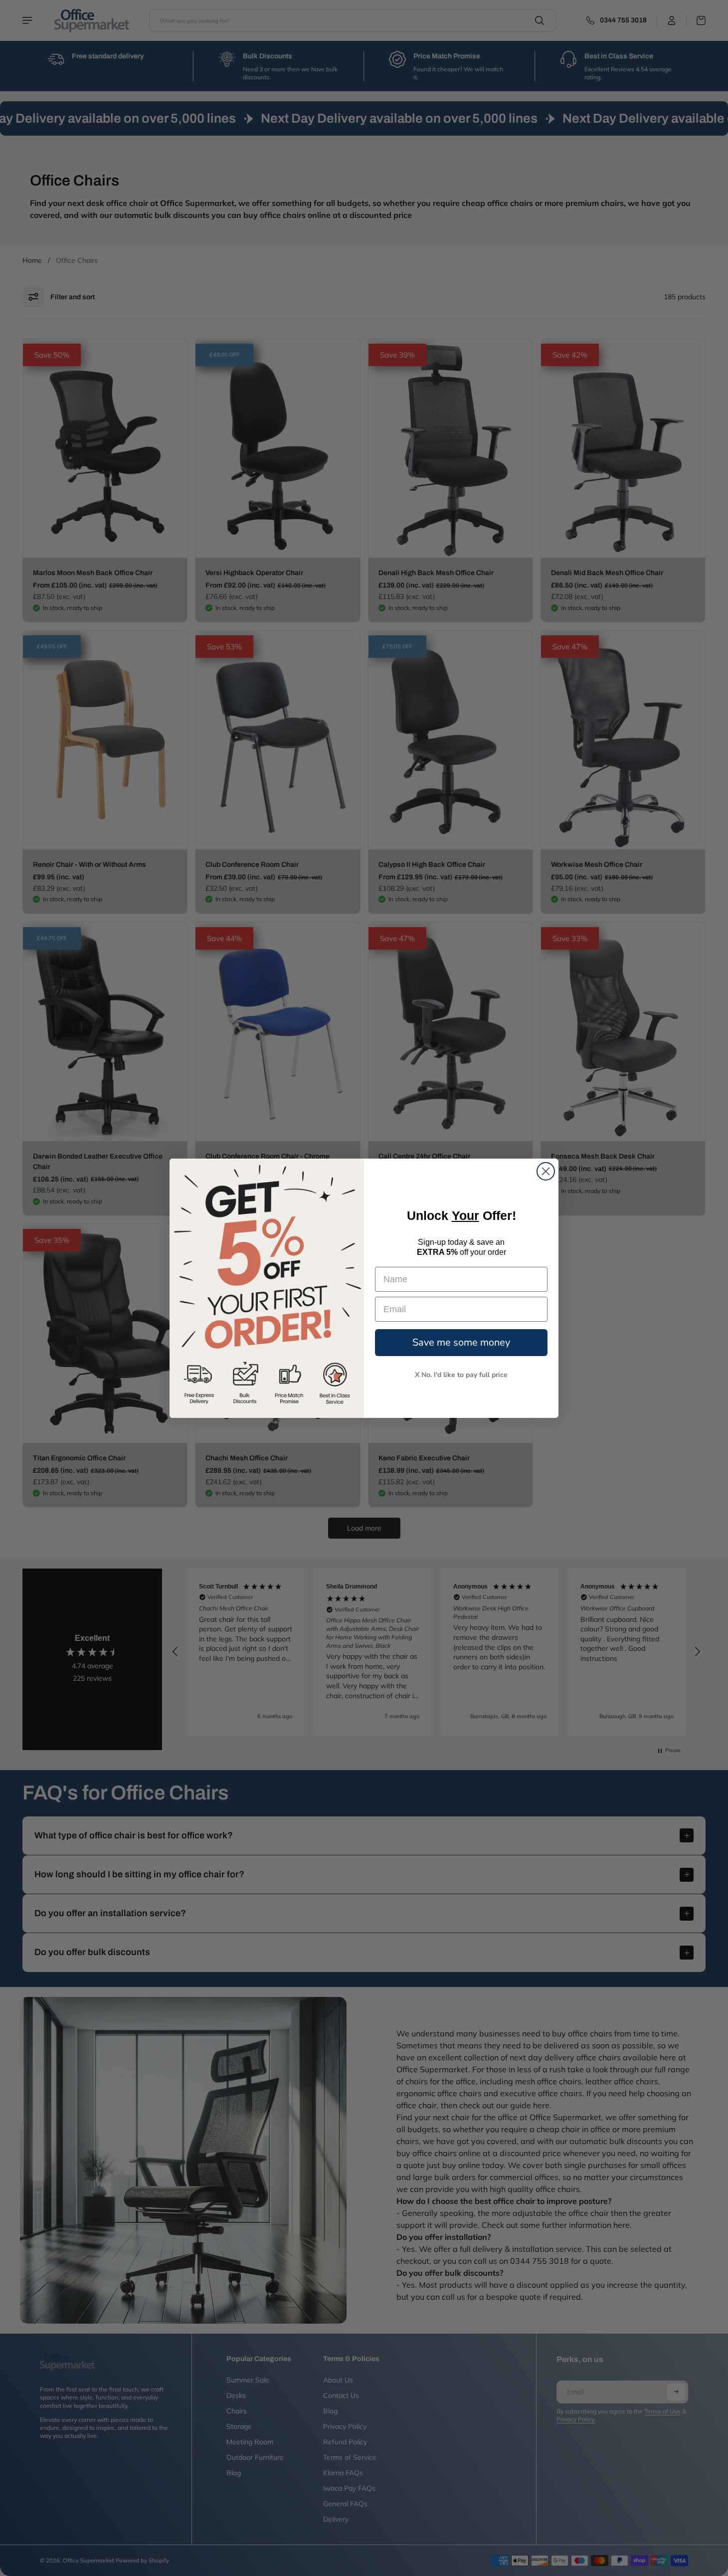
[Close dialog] (546, 1171)
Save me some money (461, 1342)
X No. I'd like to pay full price (461, 1375)
